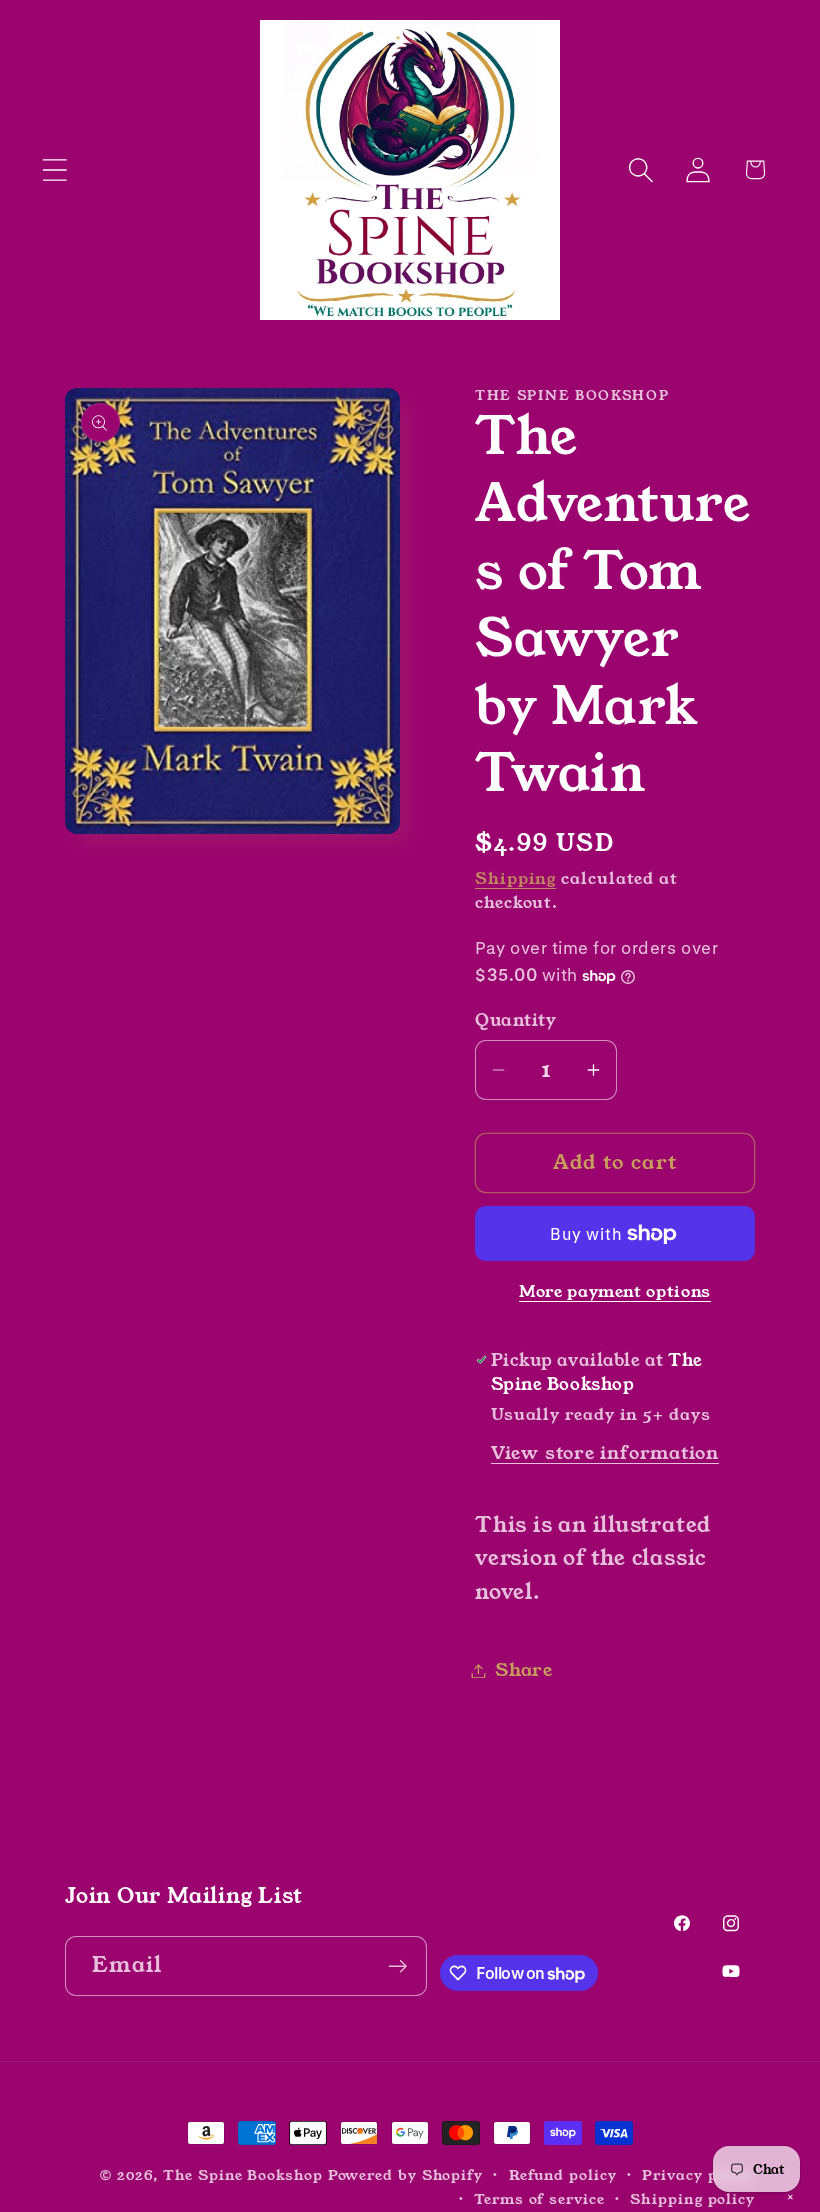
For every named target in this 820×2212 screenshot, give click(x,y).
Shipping (515, 879)
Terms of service (539, 2199)
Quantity (515, 1020)
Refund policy (563, 2175)
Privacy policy (698, 2175)
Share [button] (524, 1670)
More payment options (615, 1292)
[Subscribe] (397, 1966)
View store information (605, 1453)
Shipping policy (692, 2199)
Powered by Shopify (405, 2175)
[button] (54, 169)
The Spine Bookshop (242, 2175)
